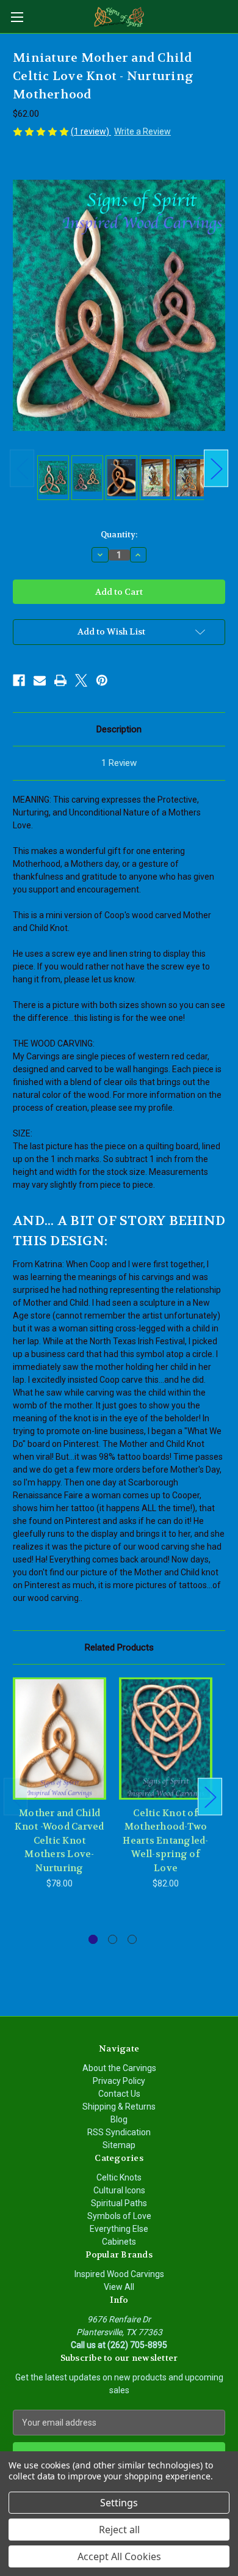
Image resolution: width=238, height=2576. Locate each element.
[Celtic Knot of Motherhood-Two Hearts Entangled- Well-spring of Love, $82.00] (166, 1739)
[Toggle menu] (17, 17)
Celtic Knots (119, 2177)
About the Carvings (119, 2068)
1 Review (119, 763)
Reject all (119, 2530)
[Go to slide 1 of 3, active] (93, 1939)
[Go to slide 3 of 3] (132, 1939)
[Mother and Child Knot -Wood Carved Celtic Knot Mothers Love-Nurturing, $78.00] (60, 1739)
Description (119, 729)
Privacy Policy (119, 2081)
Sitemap (119, 2145)
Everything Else (119, 2229)
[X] (81, 680)
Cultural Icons (119, 2190)
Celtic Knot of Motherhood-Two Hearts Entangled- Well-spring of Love (165, 1841)
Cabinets (119, 2242)
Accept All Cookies (119, 2556)
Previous (22, 469)
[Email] (40, 680)
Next (216, 469)
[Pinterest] (102, 680)
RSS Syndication (119, 2132)
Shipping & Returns (119, 2107)
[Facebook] (19, 680)
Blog (119, 2119)
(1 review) (91, 131)
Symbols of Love (119, 2216)
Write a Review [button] (142, 131)
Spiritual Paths (119, 2203)
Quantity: (119, 535)
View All (119, 2287)
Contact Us (119, 2094)
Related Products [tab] (119, 1647)
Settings (119, 2503)
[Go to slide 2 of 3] (113, 1939)
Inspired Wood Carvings (119, 2274)
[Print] (60, 680)
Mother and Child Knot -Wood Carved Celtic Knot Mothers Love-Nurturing (59, 1841)
